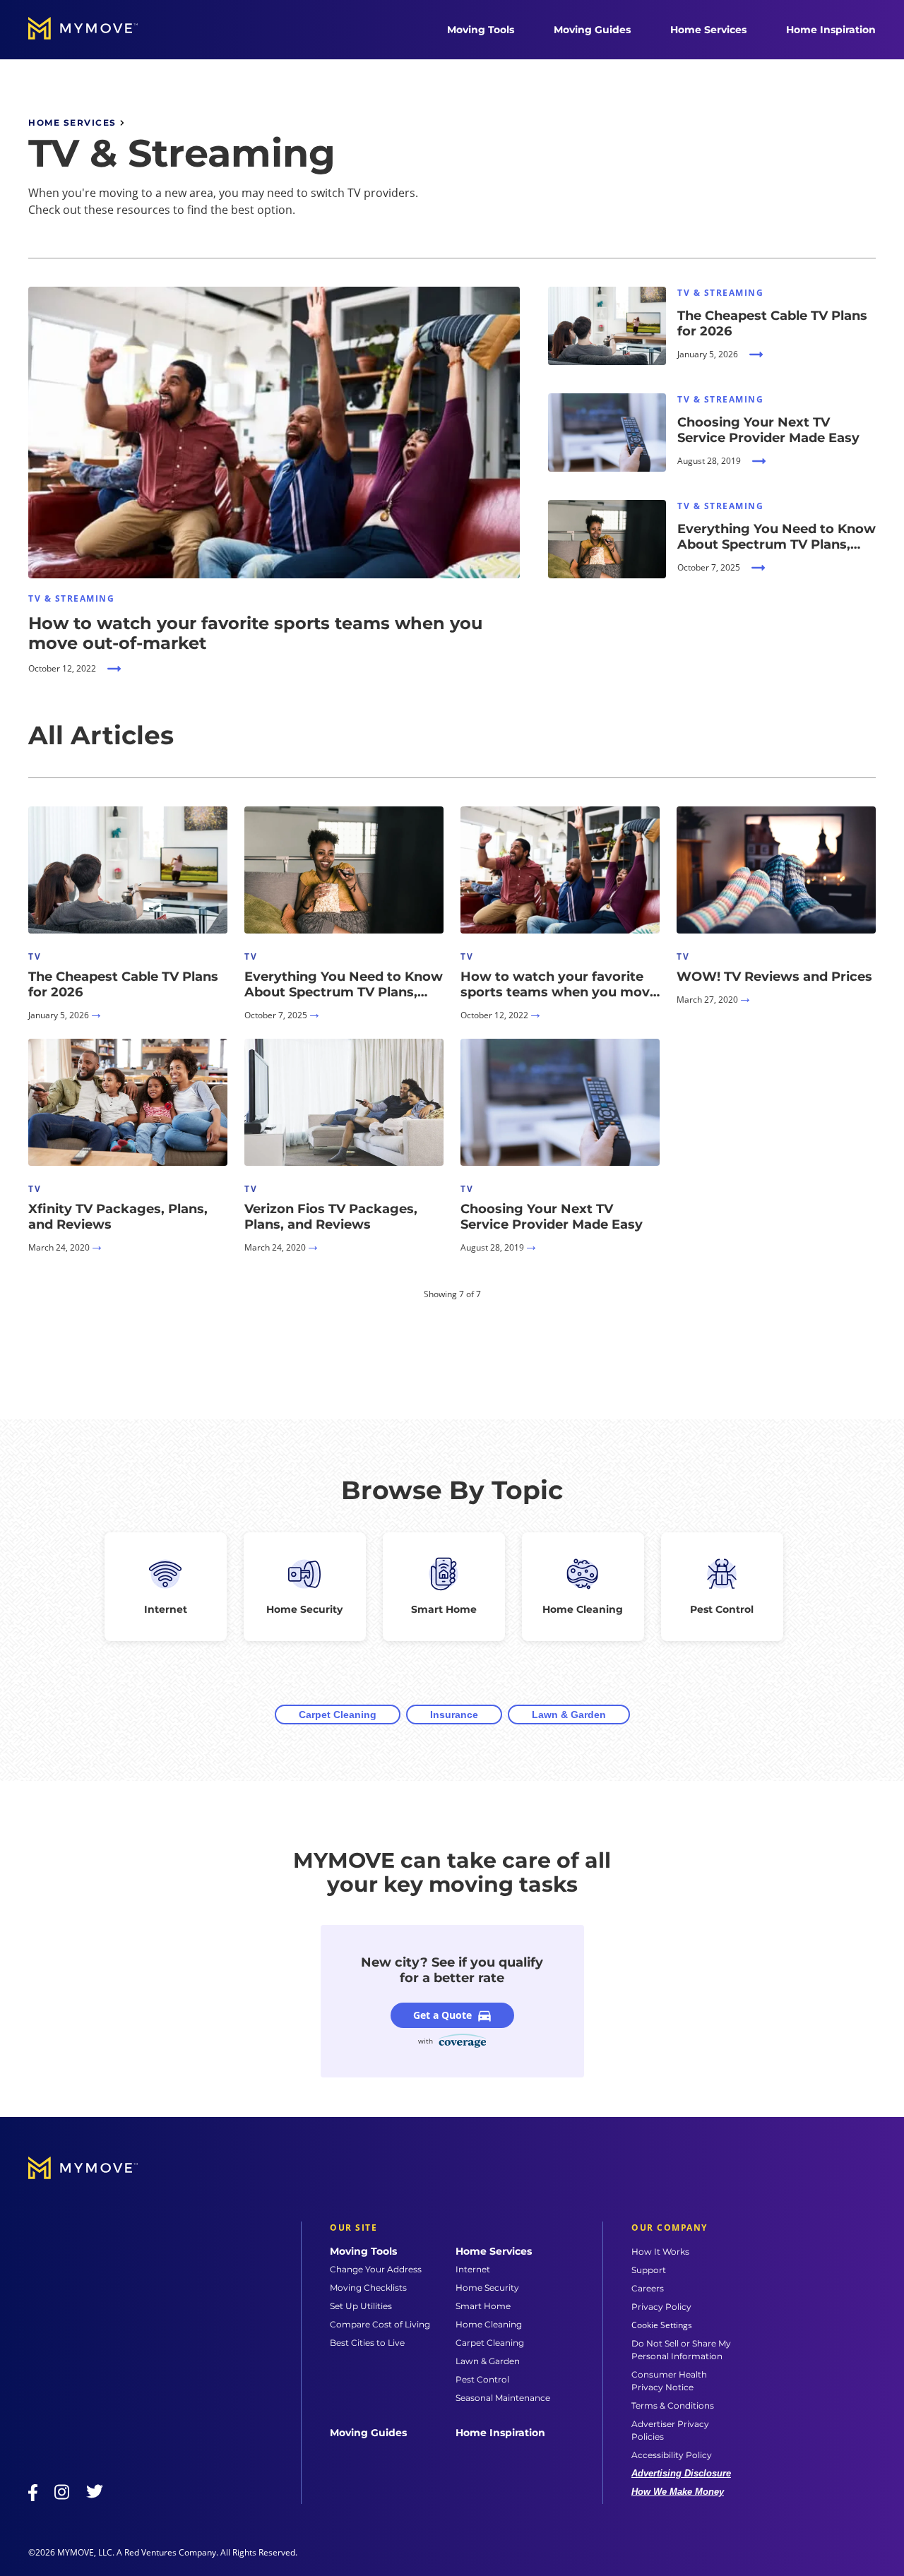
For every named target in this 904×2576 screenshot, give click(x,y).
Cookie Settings (662, 2325)
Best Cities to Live (367, 2343)
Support (649, 2270)
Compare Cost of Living (380, 2324)
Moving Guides (592, 30)
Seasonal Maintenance (503, 2398)
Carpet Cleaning (338, 1715)
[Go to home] (97, 30)
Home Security (487, 2288)
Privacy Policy (661, 2307)
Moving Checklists (368, 2288)
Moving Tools (481, 30)
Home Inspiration (831, 30)
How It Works (660, 2252)
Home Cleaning (489, 2324)
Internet (473, 2269)
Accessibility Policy (672, 2455)
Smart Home (483, 2306)
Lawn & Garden (569, 1715)
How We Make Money (678, 2492)
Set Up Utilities (361, 2306)
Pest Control (482, 2379)
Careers (648, 2288)
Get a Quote (442, 2015)
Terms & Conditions (673, 2405)
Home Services (708, 30)
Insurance (454, 1715)
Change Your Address (376, 2269)
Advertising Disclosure (681, 2473)
